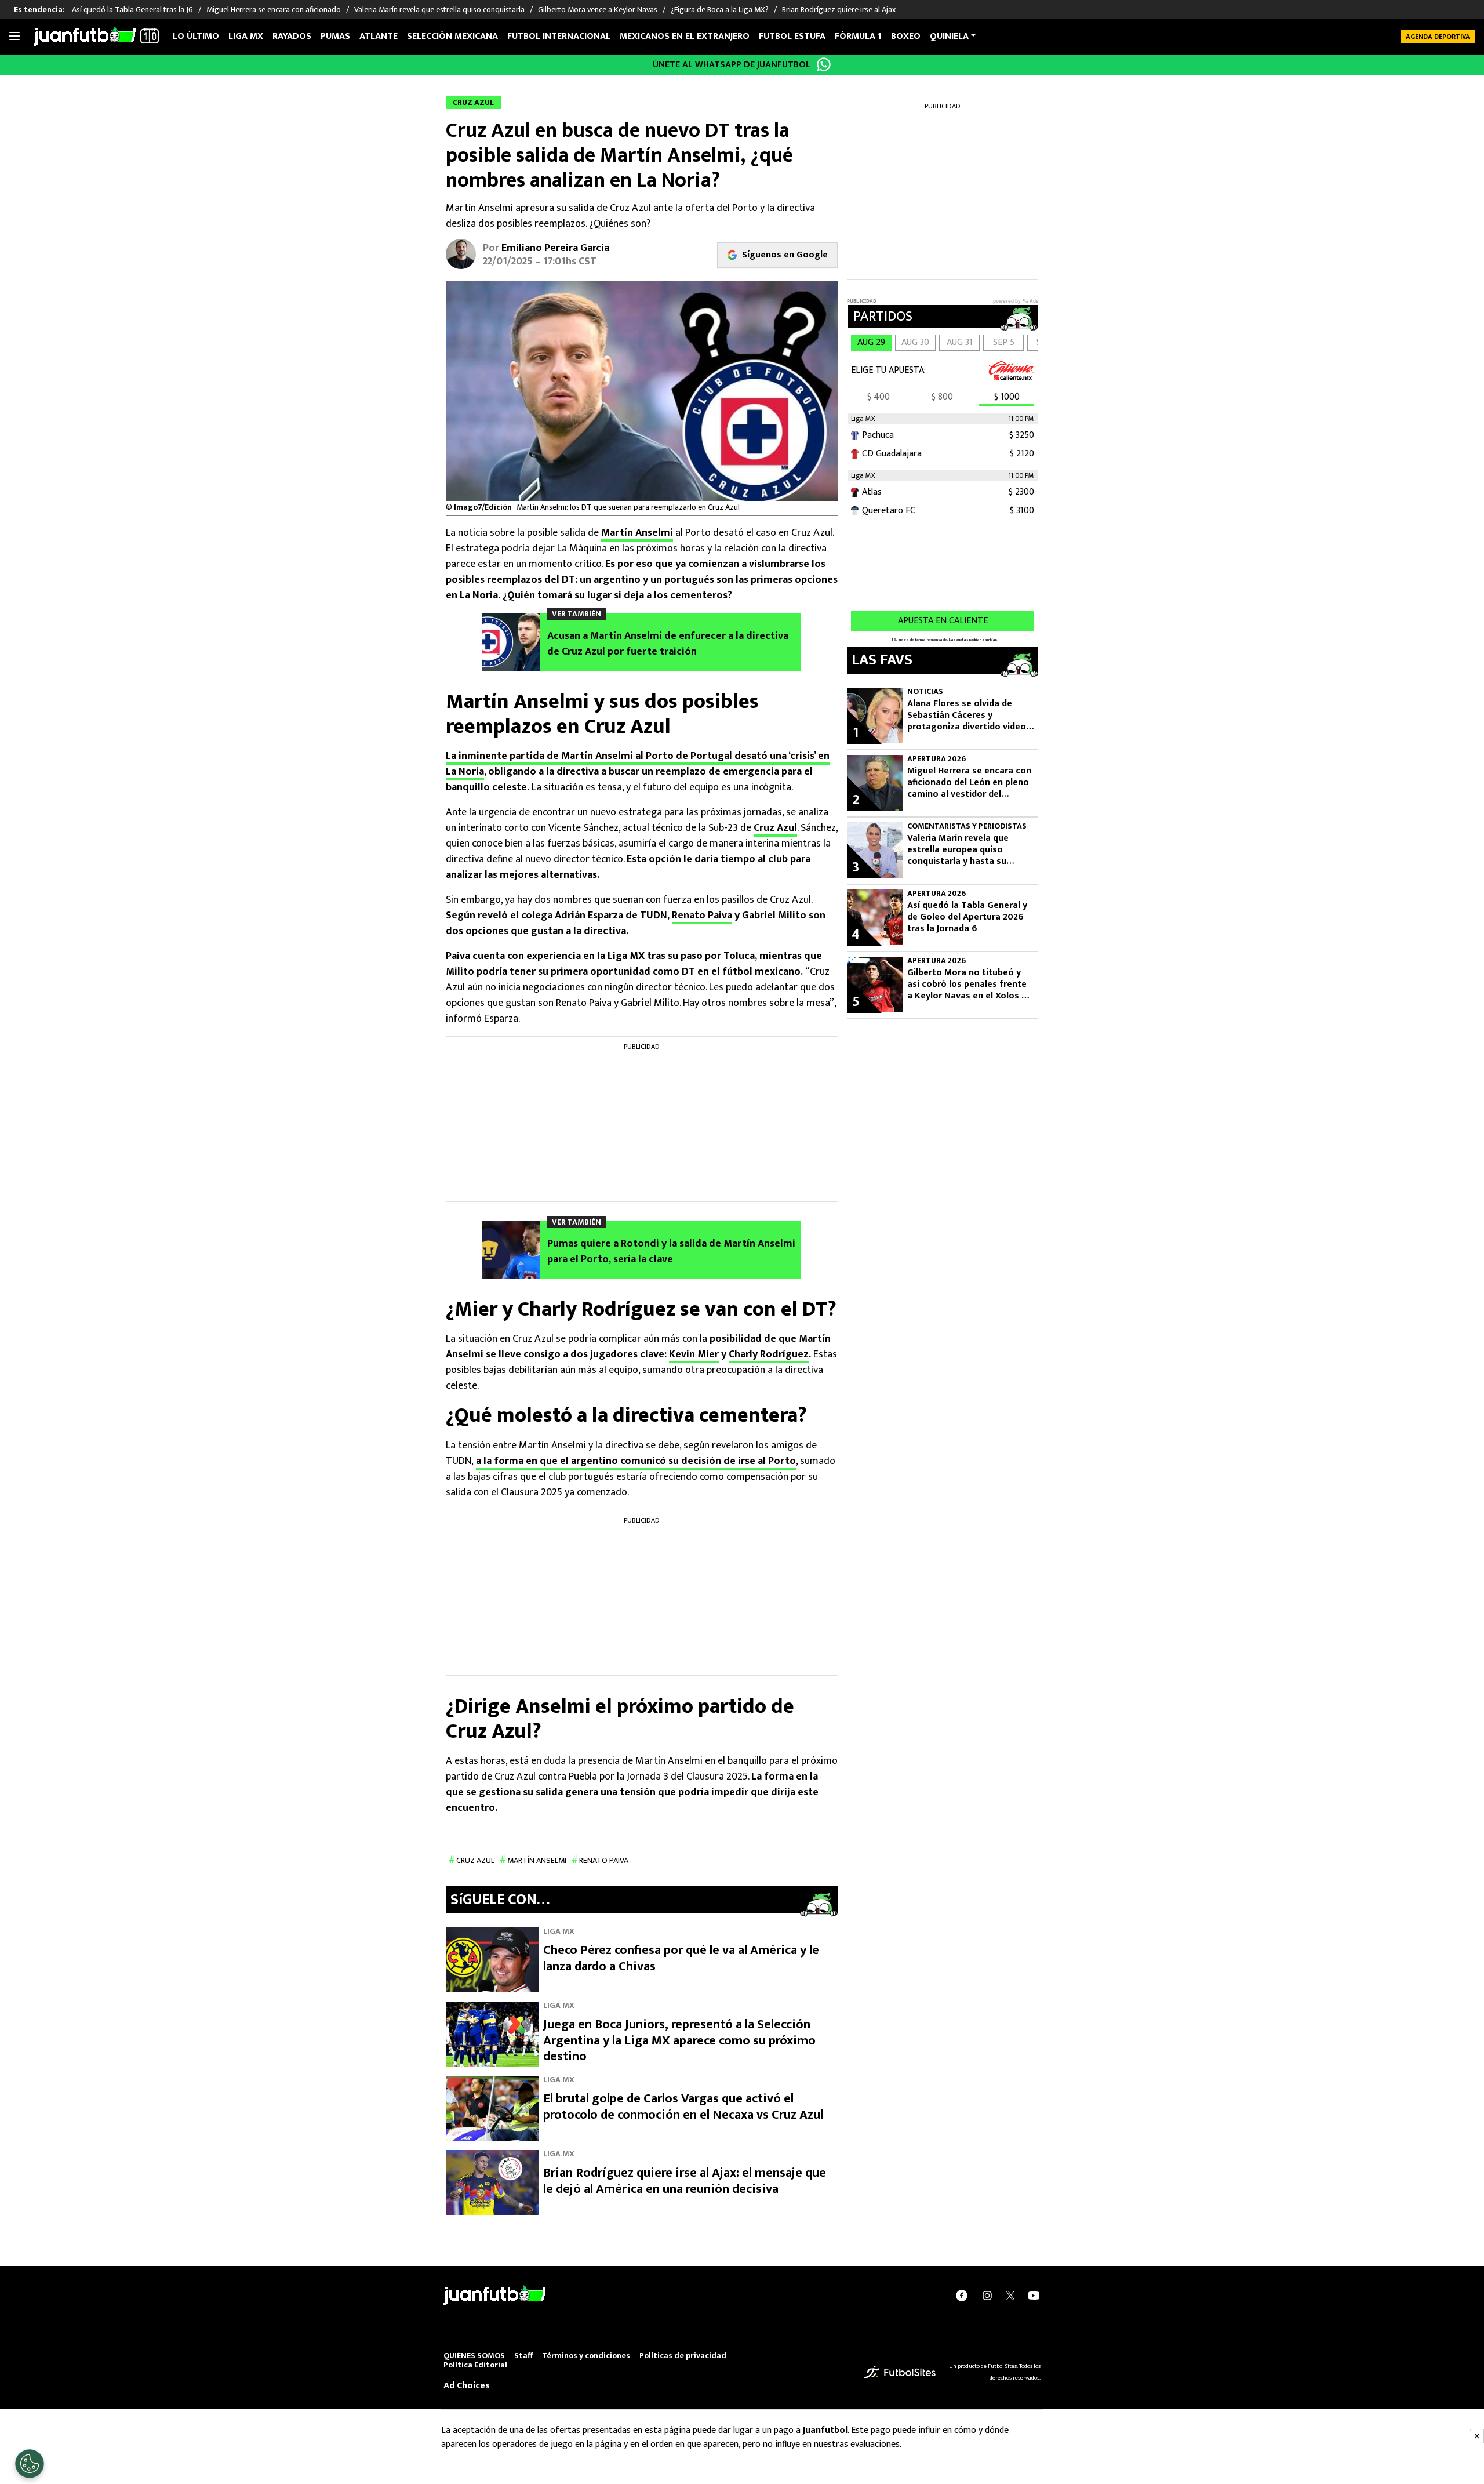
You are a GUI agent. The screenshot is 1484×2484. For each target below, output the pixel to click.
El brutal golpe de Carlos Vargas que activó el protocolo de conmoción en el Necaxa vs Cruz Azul (683, 2107)
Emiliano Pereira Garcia (555, 248)
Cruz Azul (775, 828)
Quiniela (949, 36)
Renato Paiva (702, 916)
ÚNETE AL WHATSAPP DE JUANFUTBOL (732, 65)
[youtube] (1034, 2296)
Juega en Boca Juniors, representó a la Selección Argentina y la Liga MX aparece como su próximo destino (679, 2040)
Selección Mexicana (452, 36)
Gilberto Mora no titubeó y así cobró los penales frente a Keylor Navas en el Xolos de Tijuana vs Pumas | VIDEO (970, 985)
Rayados (292, 36)
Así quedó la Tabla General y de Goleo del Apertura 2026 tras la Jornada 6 (967, 917)
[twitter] (1010, 2296)
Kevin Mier (694, 1354)
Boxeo (906, 36)
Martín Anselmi (637, 533)
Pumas (335, 36)
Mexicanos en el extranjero (685, 36)
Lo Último (196, 36)
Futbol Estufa (792, 36)
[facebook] (962, 2296)
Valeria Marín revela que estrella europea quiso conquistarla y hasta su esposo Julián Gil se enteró (964, 850)
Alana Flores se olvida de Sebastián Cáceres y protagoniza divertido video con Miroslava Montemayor (967, 716)
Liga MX (246, 36)
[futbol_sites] (900, 2372)
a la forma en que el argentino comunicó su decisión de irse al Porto (636, 1461)
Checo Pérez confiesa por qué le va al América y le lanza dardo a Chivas (681, 1958)
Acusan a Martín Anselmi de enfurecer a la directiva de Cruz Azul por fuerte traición (668, 644)
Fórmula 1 (858, 36)
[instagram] (987, 2296)
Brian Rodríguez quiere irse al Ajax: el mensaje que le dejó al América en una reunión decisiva (685, 2181)
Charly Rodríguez (769, 1354)
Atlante (379, 36)
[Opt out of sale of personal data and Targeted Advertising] (30, 2464)
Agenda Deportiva (1438, 37)
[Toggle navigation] (14, 37)
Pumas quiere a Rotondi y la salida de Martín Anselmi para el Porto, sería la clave (671, 1252)
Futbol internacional (559, 36)
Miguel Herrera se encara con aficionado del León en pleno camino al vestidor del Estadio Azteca (969, 783)
